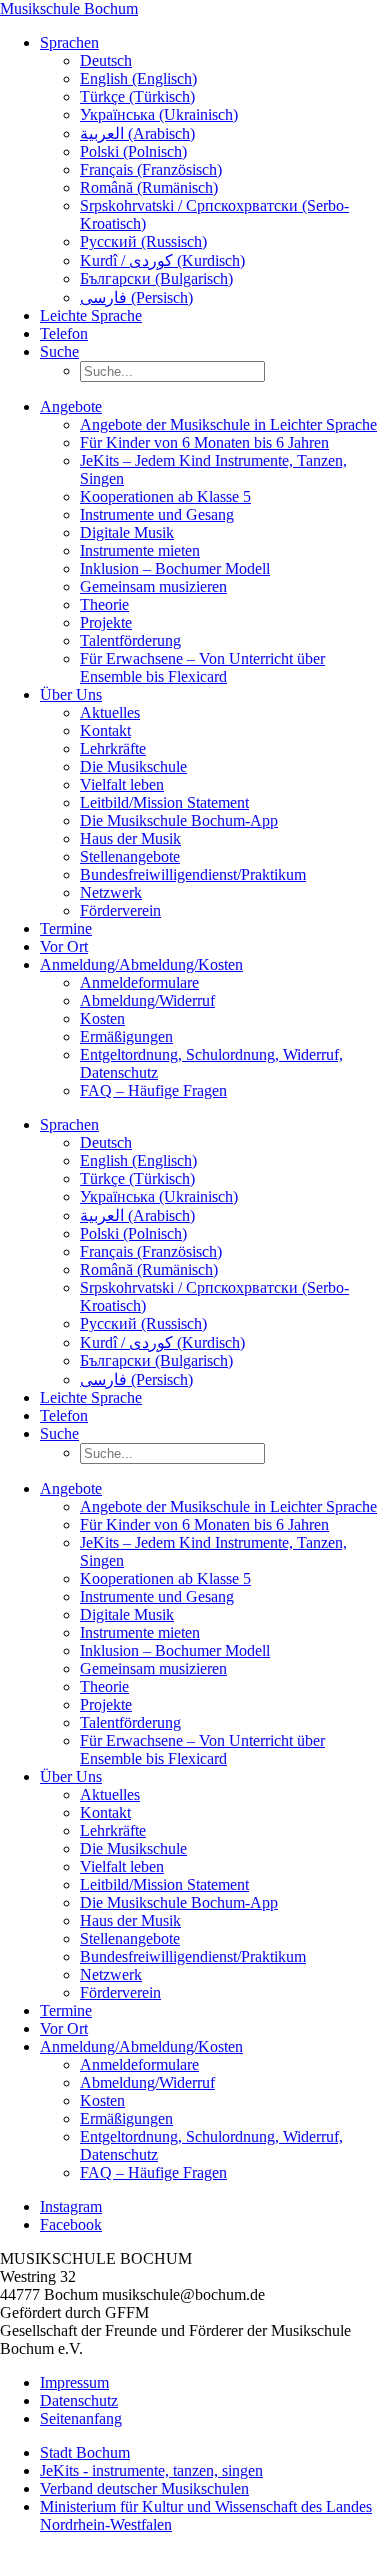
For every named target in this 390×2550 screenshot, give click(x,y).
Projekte (106, 622)
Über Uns (71, 694)
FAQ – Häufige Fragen (153, 1090)
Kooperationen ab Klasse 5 (165, 496)
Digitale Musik (127, 532)
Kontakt (105, 730)
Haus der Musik (130, 838)
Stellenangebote (130, 856)
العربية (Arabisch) (137, 133)
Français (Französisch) (151, 169)
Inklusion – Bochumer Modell (175, 568)
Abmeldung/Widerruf (147, 1000)
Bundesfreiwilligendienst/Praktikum (193, 874)
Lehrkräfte (113, 748)
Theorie (104, 604)
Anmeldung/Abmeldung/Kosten (141, 964)
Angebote (71, 406)
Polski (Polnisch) (133, 151)
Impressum (74, 2382)
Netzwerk (111, 892)
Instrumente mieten (140, 550)
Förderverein (120, 910)
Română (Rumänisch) (149, 187)
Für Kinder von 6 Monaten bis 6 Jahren (204, 442)
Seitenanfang (81, 2418)
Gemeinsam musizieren (153, 586)
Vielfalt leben (122, 784)
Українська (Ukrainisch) (159, 114)
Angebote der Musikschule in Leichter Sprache (228, 424)
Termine (66, 928)
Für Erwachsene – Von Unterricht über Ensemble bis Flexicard (202, 667)
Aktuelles (110, 712)
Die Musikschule (133, 766)
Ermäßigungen (126, 1036)
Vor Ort (64, 946)
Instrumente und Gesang (157, 514)
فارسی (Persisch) (136, 297)
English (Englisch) (138, 78)
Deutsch (106, 60)
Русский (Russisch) (143, 241)
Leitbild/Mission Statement (164, 802)
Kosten (102, 1018)
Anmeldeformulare (139, 982)
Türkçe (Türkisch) (137, 96)
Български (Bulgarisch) (156, 278)
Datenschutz (79, 2400)
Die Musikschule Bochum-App (179, 820)
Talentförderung (130, 640)
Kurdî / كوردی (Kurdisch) (162, 260)
